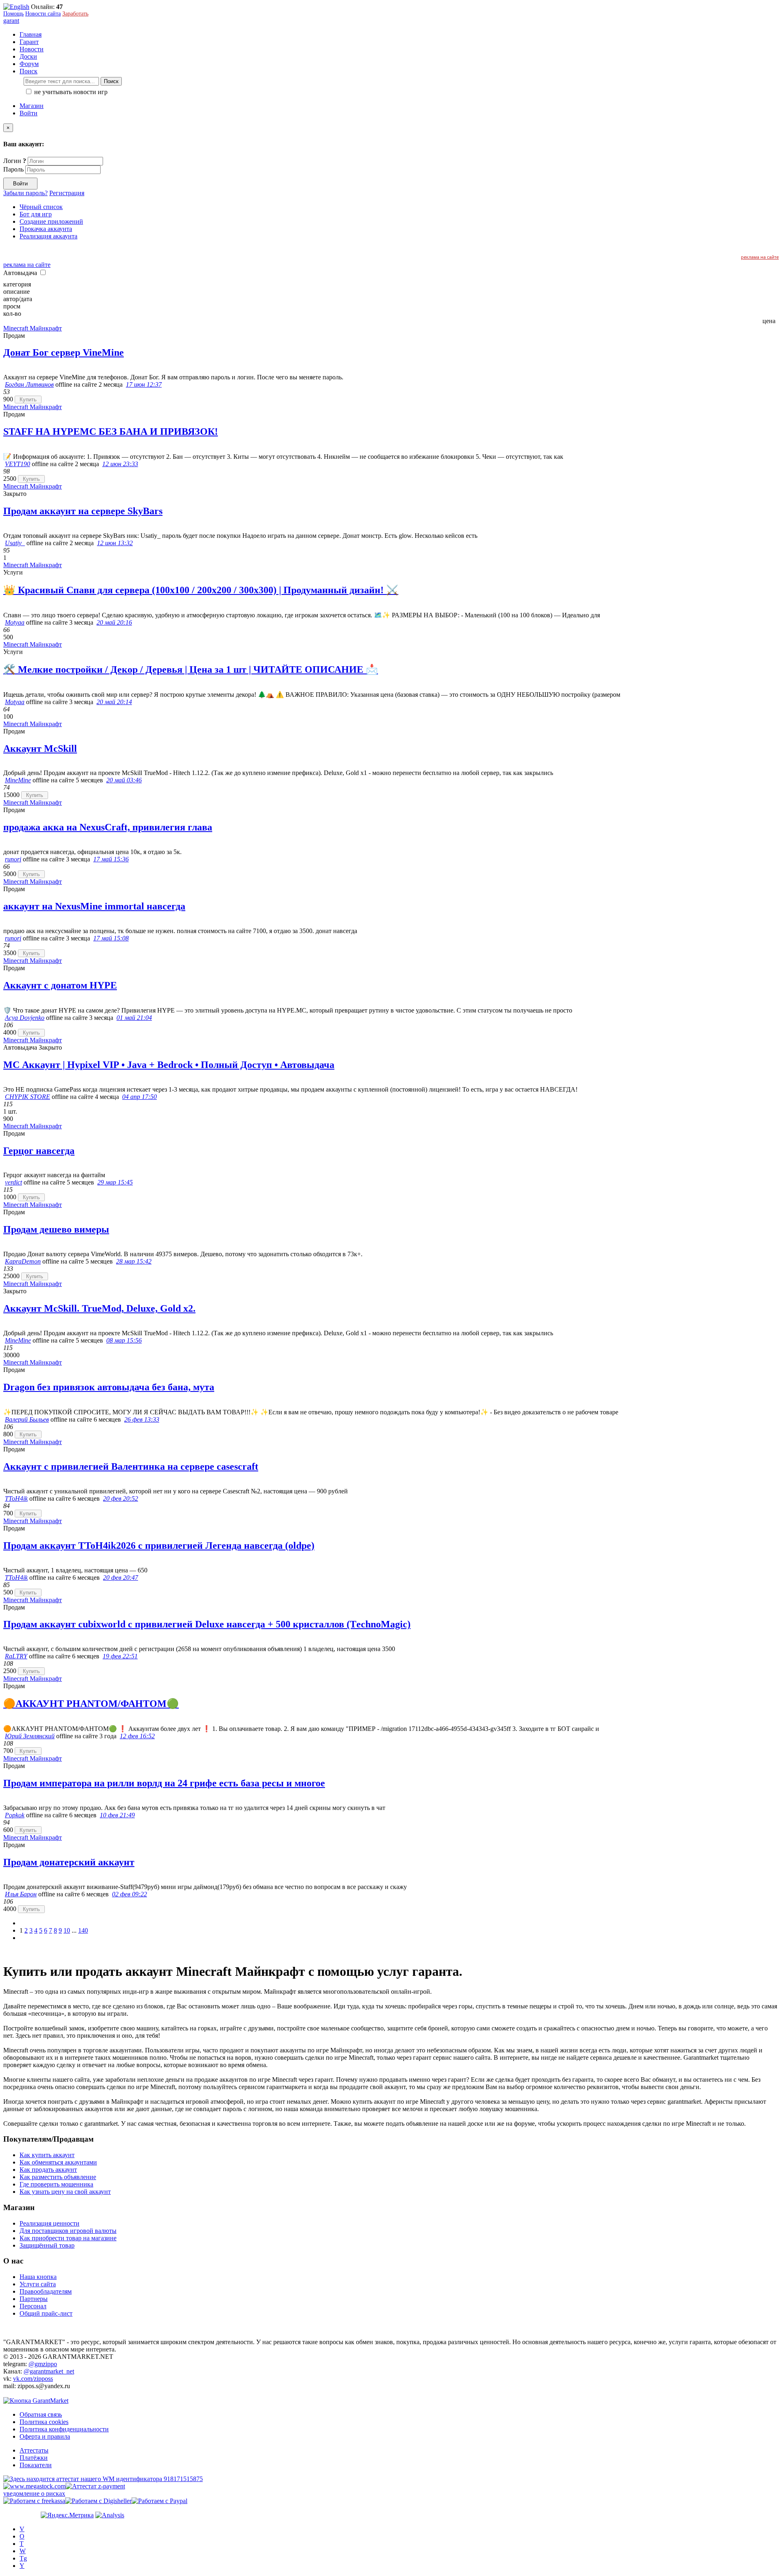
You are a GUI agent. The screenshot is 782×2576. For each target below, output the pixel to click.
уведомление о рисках (34, 2493)
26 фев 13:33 (142, 1419)
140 (83, 1930)
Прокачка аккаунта (46, 229)
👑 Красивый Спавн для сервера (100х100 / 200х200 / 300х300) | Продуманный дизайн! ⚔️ (201, 590)
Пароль (13, 169)
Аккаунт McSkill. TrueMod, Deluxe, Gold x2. (99, 1308)
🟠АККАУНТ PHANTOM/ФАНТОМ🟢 (91, 1704)
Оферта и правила (45, 2436)
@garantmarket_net (49, 2371)
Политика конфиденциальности (64, 2429)
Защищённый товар (47, 2245)
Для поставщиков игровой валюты (68, 2231)
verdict (13, 1182)
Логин (15, 161)
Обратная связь (41, 2414)
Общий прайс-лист (46, 2313)
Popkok (15, 1815)
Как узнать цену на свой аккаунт (65, 2192)
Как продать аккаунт (48, 2170)
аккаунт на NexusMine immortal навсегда (94, 906)
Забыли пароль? (25, 193)
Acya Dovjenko (25, 1018)
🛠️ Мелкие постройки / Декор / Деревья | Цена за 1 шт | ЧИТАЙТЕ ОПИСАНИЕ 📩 (191, 669)
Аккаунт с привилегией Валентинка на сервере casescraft (131, 1466)
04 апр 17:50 (139, 1097)
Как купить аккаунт (47, 2155)
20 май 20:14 (114, 702)
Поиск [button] (29, 71)
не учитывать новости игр (70, 92)
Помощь (13, 14)
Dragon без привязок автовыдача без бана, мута (109, 1387)
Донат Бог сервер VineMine (64, 352)
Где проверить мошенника (56, 2184)
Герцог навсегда (39, 1151)
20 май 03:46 (124, 780)
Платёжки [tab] (34, 2458)
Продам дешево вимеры (56, 1229)
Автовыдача (21, 273)
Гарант (29, 42)
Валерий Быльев (27, 1419)
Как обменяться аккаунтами (58, 2162)
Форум (29, 64)
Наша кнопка (38, 2277)
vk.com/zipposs (33, 2379)
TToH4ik (16, 1498)
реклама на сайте (760, 257)
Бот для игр (36, 214)
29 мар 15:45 (115, 1182)
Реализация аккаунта (48, 236)
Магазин (32, 106)
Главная (31, 34)
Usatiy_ (15, 543)
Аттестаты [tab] (34, 2450)
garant (11, 21)
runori (13, 859)
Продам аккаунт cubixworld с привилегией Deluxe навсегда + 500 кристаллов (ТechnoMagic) (207, 1624)
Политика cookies (44, 2422)
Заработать (75, 14)
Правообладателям (46, 2291)
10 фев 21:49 (117, 1815)
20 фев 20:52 (121, 1498)
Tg (23, 2558)
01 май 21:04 (134, 1018)
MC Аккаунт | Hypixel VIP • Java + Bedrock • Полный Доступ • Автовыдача (169, 1065)
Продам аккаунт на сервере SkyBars (83, 511)
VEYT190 (18, 464)
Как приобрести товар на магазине (68, 2238)
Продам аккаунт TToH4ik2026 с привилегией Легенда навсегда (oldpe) (159, 1546)
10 (67, 1930)
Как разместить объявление (58, 2177)
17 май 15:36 (111, 859)
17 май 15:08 (111, 938)
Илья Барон (21, 1894)
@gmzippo (43, 2364)
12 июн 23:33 (120, 464)
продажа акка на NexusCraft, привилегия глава (108, 827)
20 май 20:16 (114, 622)
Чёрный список (41, 207)
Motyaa (15, 622)
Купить (28, 400)
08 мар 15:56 (124, 1340)
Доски (28, 56)
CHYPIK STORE (27, 1097)
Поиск (111, 81)
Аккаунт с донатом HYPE (60, 985)
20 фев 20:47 (121, 1578)
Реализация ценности (49, 2223)
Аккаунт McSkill (40, 749)
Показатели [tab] (36, 2465)
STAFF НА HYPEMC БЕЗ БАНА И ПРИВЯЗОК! (111, 432)
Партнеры (34, 2299)
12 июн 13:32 (115, 543)
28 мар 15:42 (134, 1261)
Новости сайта (43, 14)
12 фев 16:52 (137, 1736)
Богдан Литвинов (29, 384)
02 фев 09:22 (130, 1894)
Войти (29, 113)
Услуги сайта (38, 2284)
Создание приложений (51, 221)
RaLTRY (16, 1656)
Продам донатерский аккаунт (69, 1862)
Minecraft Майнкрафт (33, 328)
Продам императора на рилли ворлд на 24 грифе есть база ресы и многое (164, 1783)
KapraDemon (23, 1261)
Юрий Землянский (30, 1736)
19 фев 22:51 (120, 1656)
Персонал (33, 2306)
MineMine (18, 780)
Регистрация (67, 193)
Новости (32, 49)
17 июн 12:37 (144, 384)
